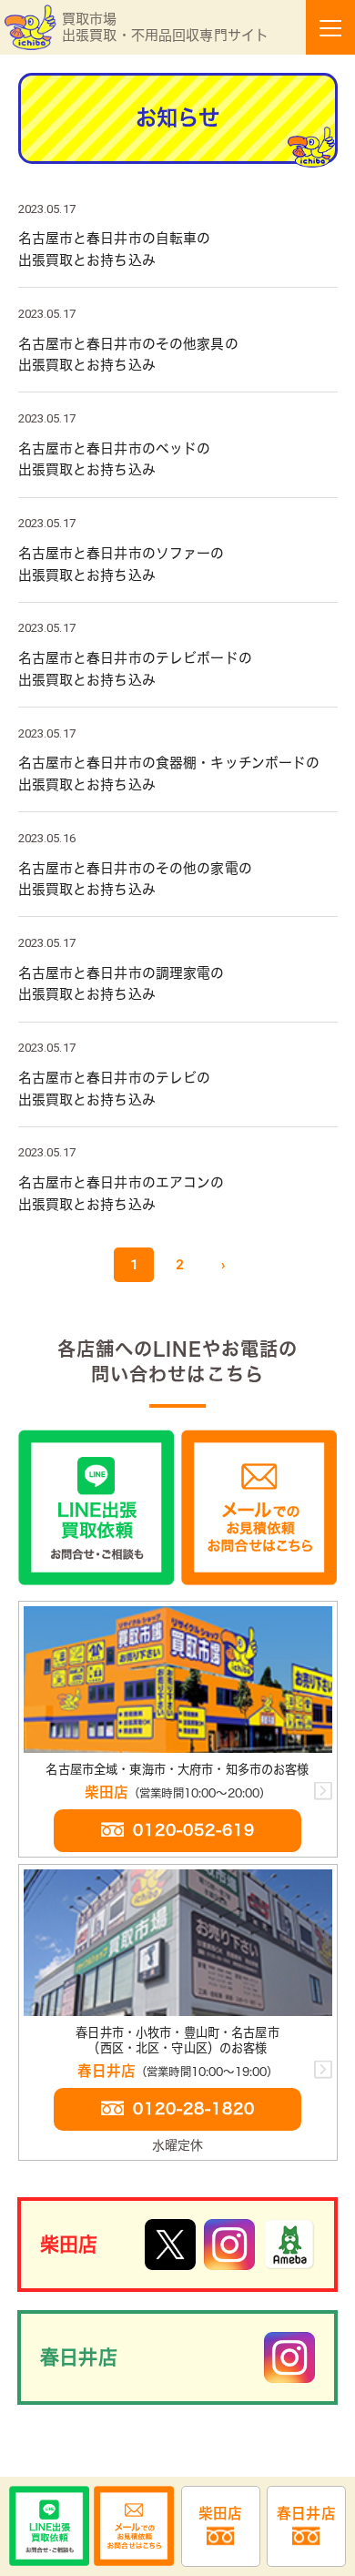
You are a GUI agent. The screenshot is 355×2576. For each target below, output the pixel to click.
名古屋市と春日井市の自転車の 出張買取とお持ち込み (178, 249)
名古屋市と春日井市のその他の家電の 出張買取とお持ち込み (178, 879)
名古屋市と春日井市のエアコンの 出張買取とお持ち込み (178, 1193)
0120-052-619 (194, 1830)
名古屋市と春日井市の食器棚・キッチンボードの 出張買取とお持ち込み (178, 774)
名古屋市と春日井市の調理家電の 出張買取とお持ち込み (178, 984)
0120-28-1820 (194, 2108)
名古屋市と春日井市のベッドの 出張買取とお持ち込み (178, 459)
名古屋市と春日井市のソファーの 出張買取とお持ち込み (178, 564)
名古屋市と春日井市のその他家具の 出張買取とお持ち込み (178, 355)
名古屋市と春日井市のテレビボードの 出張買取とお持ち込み (178, 669)
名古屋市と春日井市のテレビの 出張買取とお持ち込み (178, 1089)
